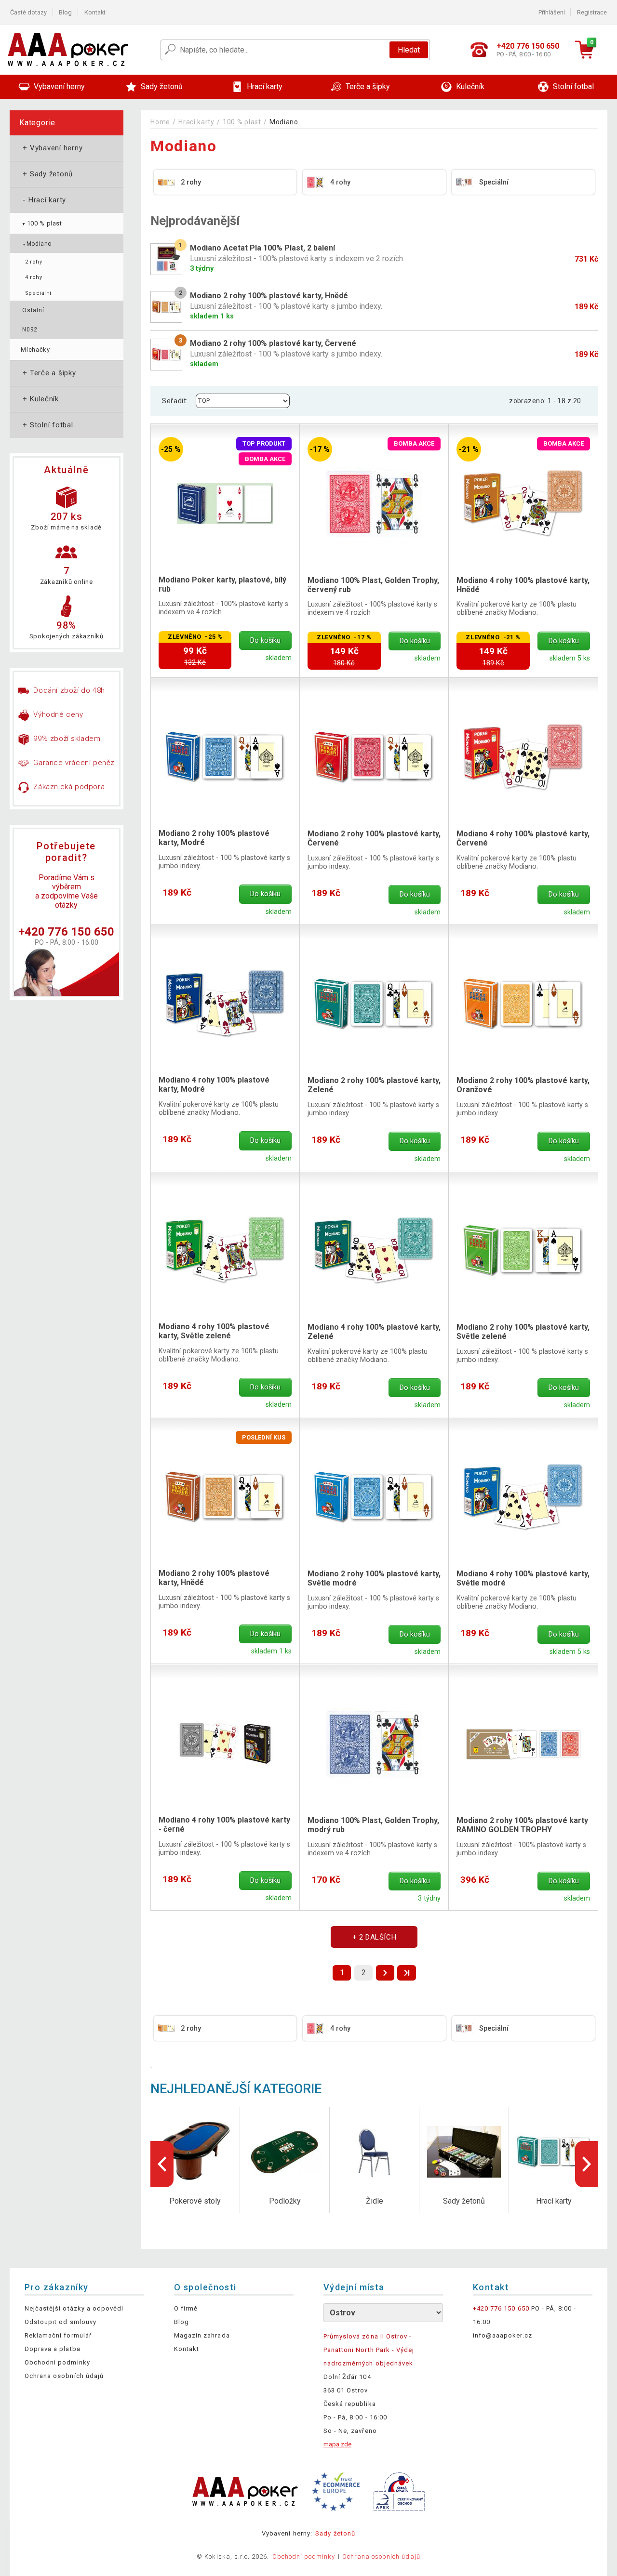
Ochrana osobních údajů (64, 2376)
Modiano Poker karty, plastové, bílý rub (222, 584)
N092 (30, 330)
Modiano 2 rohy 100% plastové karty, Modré (214, 838)
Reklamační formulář (58, 2335)
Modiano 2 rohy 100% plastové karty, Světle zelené (523, 1332)
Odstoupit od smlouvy (60, 2322)
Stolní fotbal (47, 425)
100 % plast (41, 223)
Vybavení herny (52, 148)
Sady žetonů (47, 174)
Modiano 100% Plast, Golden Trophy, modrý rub (373, 1825)
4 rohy (34, 277)
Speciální (38, 293)
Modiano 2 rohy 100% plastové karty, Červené (374, 838)
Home (160, 122)
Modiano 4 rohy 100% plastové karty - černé (224, 1824)
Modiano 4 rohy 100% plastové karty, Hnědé (523, 585)
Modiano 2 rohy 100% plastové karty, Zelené (374, 1085)
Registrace (592, 12)
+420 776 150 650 (66, 932)
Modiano (37, 244)
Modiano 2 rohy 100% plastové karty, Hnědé (214, 1578)
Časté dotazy (28, 12)
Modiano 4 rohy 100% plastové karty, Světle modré (523, 1578)
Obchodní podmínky (57, 2362)
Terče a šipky (48, 373)
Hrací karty (43, 200)
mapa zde (337, 2444)
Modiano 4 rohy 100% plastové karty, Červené (523, 838)
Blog (65, 12)
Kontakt (95, 12)
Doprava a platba (53, 2349)
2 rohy (34, 262)
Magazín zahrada (202, 2335)
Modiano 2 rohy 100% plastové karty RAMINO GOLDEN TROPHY (522, 1825)
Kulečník (40, 399)
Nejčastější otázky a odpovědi (74, 2308)
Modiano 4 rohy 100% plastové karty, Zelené (374, 1332)
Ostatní (33, 310)
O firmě (186, 2308)
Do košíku (265, 641)
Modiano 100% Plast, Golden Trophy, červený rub (373, 585)
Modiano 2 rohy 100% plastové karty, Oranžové (523, 1085)
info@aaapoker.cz (503, 2335)
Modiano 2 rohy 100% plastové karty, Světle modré (374, 1578)
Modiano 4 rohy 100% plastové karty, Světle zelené (214, 1331)
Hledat (409, 50)
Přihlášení (552, 12)
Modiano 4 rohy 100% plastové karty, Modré (214, 1084)
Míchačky (35, 350)
